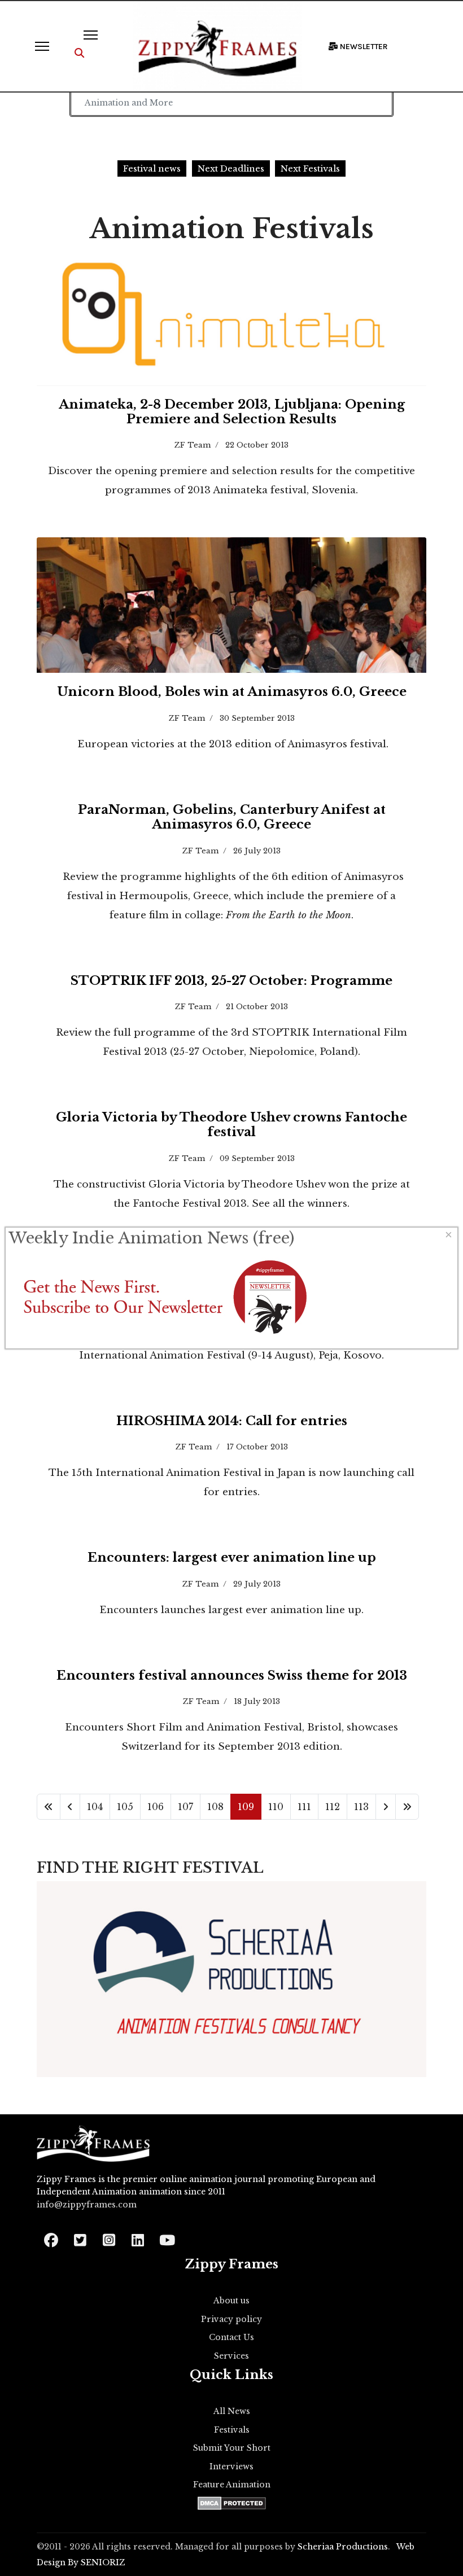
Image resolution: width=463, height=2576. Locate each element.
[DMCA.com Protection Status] (232, 2503)
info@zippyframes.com (87, 2205)
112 (333, 1807)
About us (231, 2301)
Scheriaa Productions (343, 2547)
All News (232, 2411)
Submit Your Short (232, 2448)
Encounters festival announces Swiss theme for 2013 (232, 1675)
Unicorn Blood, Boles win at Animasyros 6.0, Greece (232, 692)
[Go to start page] (49, 1807)
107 (185, 1807)
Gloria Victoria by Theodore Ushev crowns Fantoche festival (231, 1125)
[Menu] (42, 46)
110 (276, 1807)
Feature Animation (232, 2485)
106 (156, 1807)
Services (231, 2356)
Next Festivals (310, 168)
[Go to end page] (407, 1807)
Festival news (152, 168)
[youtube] (166, 2237)
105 (125, 1807)
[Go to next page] (386, 1807)
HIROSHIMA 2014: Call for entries (232, 1421)
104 (95, 1807)
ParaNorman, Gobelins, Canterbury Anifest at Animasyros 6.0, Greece (232, 817)
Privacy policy (231, 2319)
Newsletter (363, 47)
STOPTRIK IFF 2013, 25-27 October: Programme (231, 981)
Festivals (232, 2430)
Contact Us (231, 2337)
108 (215, 1807)
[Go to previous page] (70, 1807)
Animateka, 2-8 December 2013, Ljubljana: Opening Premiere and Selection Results (232, 412)
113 (361, 1807)
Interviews (231, 2467)
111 (304, 1807)
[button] (79, 53)
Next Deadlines (231, 168)
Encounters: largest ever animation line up (232, 1558)
